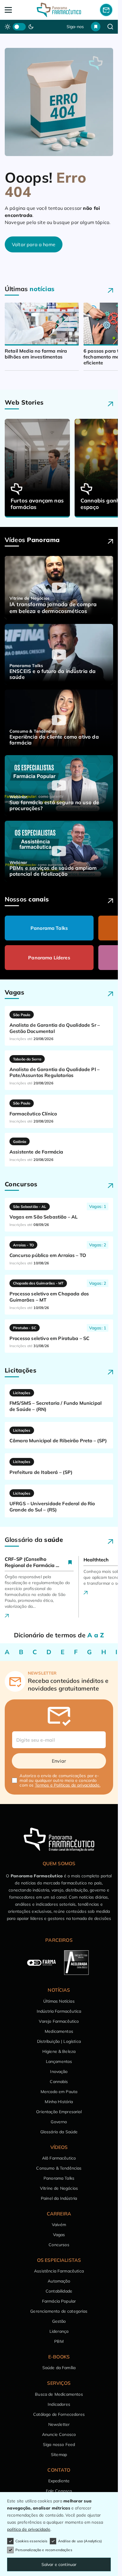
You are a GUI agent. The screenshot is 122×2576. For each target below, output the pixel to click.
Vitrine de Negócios (59, 2188)
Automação (59, 2281)
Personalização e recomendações (44, 2550)
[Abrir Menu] (16, 10)
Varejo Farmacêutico (59, 2021)
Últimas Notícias (59, 2001)
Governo (59, 2122)
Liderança (59, 2331)
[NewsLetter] (106, 10)
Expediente (59, 2481)
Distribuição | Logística (59, 2041)
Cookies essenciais (31, 2541)
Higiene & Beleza (59, 2051)
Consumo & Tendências (59, 2168)
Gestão (59, 2321)
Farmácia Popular (59, 2301)
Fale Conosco (59, 2491)
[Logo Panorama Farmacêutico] (59, 10)
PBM (59, 2341)
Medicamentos (59, 2031)
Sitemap (59, 2455)
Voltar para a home (34, 244)
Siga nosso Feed (59, 2444)
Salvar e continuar (59, 2564)
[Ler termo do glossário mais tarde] (70, 1562)
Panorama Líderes (49, 958)
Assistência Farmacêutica (59, 2271)
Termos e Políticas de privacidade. (68, 1785)
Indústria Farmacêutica (59, 2011)
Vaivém (59, 2225)
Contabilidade (59, 2291)
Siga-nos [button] (75, 27)
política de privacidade (29, 2529)
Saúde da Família (59, 2368)
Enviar (59, 1761)
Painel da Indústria (59, 2198)
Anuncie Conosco (59, 2434)
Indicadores (59, 2404)
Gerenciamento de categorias (59, 2311)
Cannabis (59, 2082)
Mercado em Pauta (59, 2092)
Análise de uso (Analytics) (80, 2541)
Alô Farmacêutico (59, 2158)
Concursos (59, 2245)
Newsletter (59, 2424)
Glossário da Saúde (59, 2132)
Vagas (59, 2235)
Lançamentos (59, 2061)
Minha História (59, 2102)
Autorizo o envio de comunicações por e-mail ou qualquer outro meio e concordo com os (60, 1780)
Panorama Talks (49, 928)
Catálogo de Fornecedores (59, 2414)
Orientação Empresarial (59, 2112)
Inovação (59, 2071)
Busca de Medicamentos (59, 2394)
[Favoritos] (96, 27)
